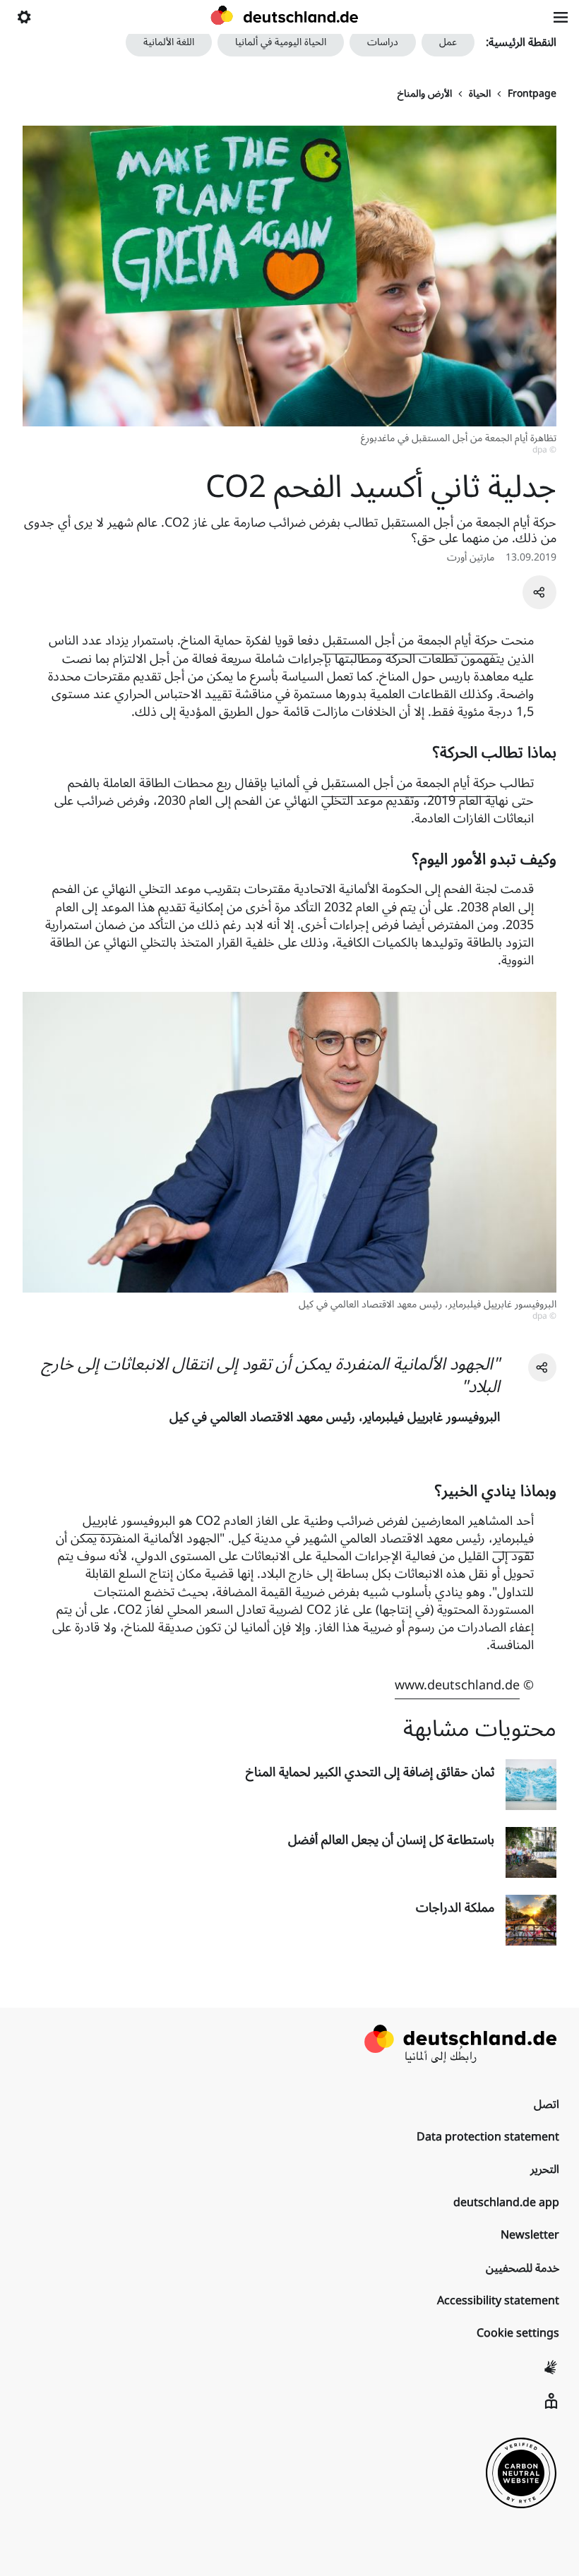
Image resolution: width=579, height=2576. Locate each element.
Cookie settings (518, 2333)
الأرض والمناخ (425, 94)
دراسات (383, 42)
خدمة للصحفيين (523, 2268)
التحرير (545, 2169)
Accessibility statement (498, 2301)
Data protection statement (488, 2137)
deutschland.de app (506, 2203)
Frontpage (532, 94)
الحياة (480, 94)
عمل (448, 42)
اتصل (547, 2104)
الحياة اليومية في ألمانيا (281, 42)
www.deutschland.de (457, 1685)
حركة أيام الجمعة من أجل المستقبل (410, 640)
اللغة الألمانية (169, 42)
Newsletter (530, 2235)
